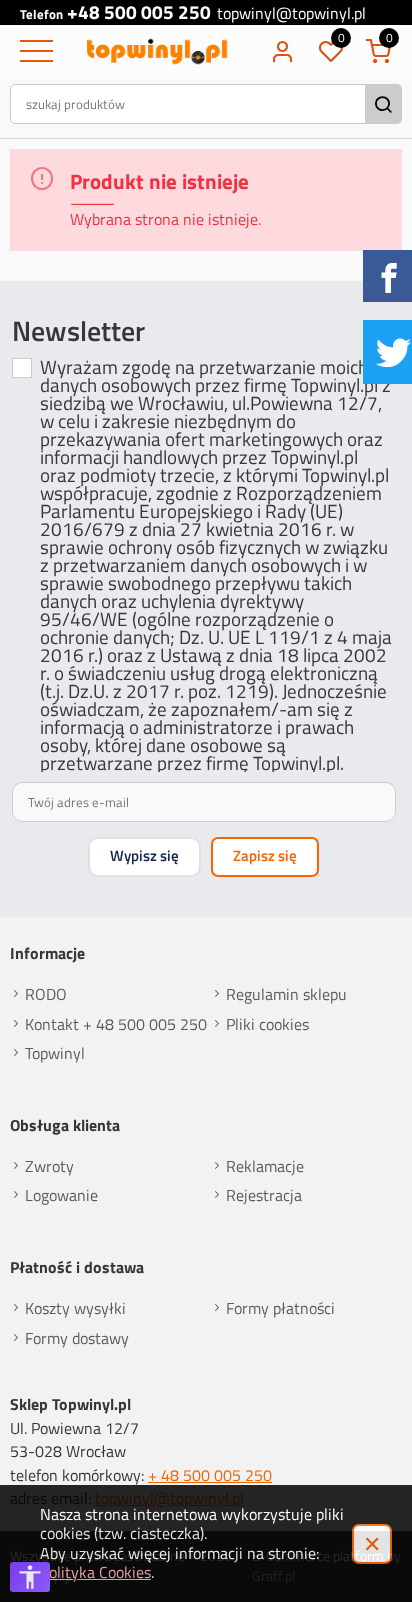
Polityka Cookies (95, 1572)
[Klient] (282, 52)
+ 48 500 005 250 (210, 1475)
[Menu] (34, 52)
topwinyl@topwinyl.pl (291, 14)
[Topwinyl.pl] (158, 51)
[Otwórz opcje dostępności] (30, 1577)
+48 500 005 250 (139, 12)
